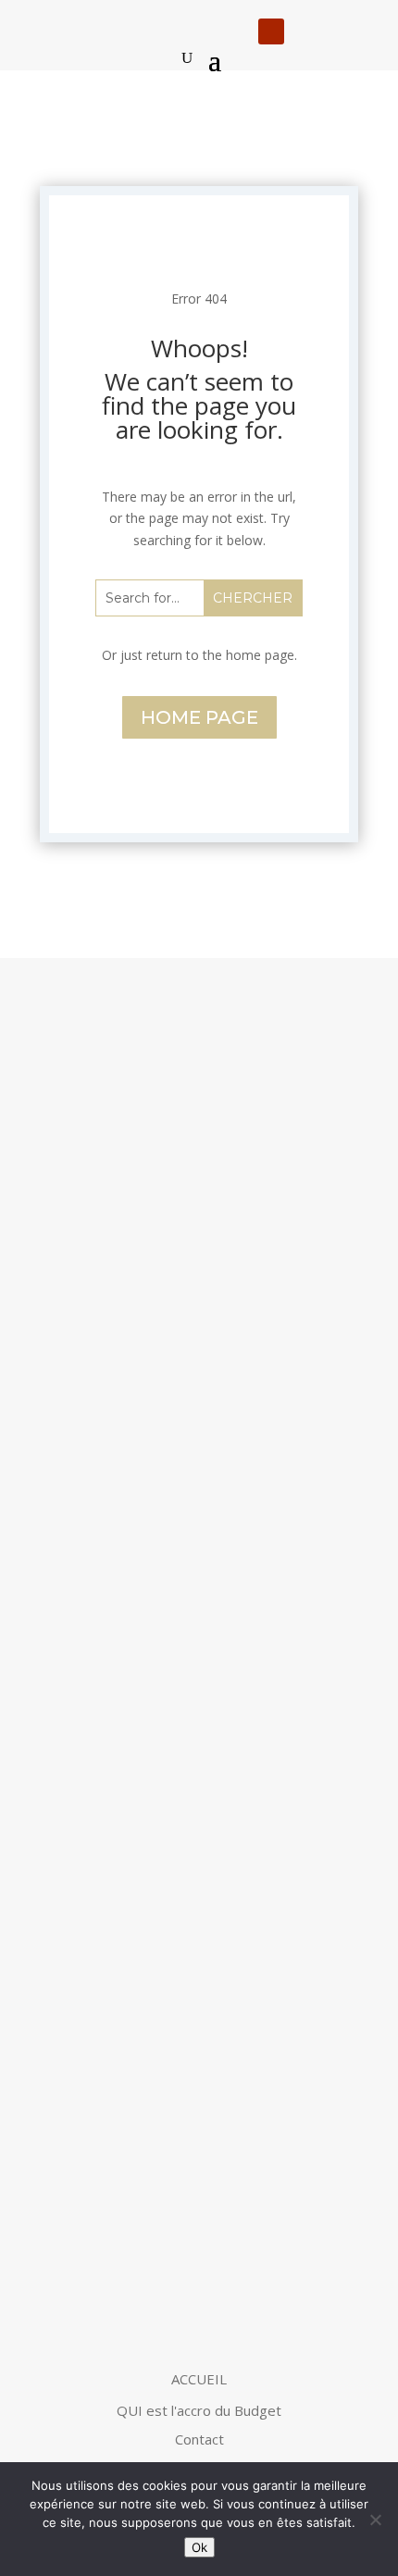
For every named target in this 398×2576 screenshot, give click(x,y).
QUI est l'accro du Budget (199, 2410)
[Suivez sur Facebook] (306, 31)
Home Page (199, 717)
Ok (199, 2547)
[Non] (375, 2520)
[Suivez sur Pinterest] (343, 31)
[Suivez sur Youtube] (271, 31)
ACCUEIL (199, 2379)
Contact (199, 2439)
